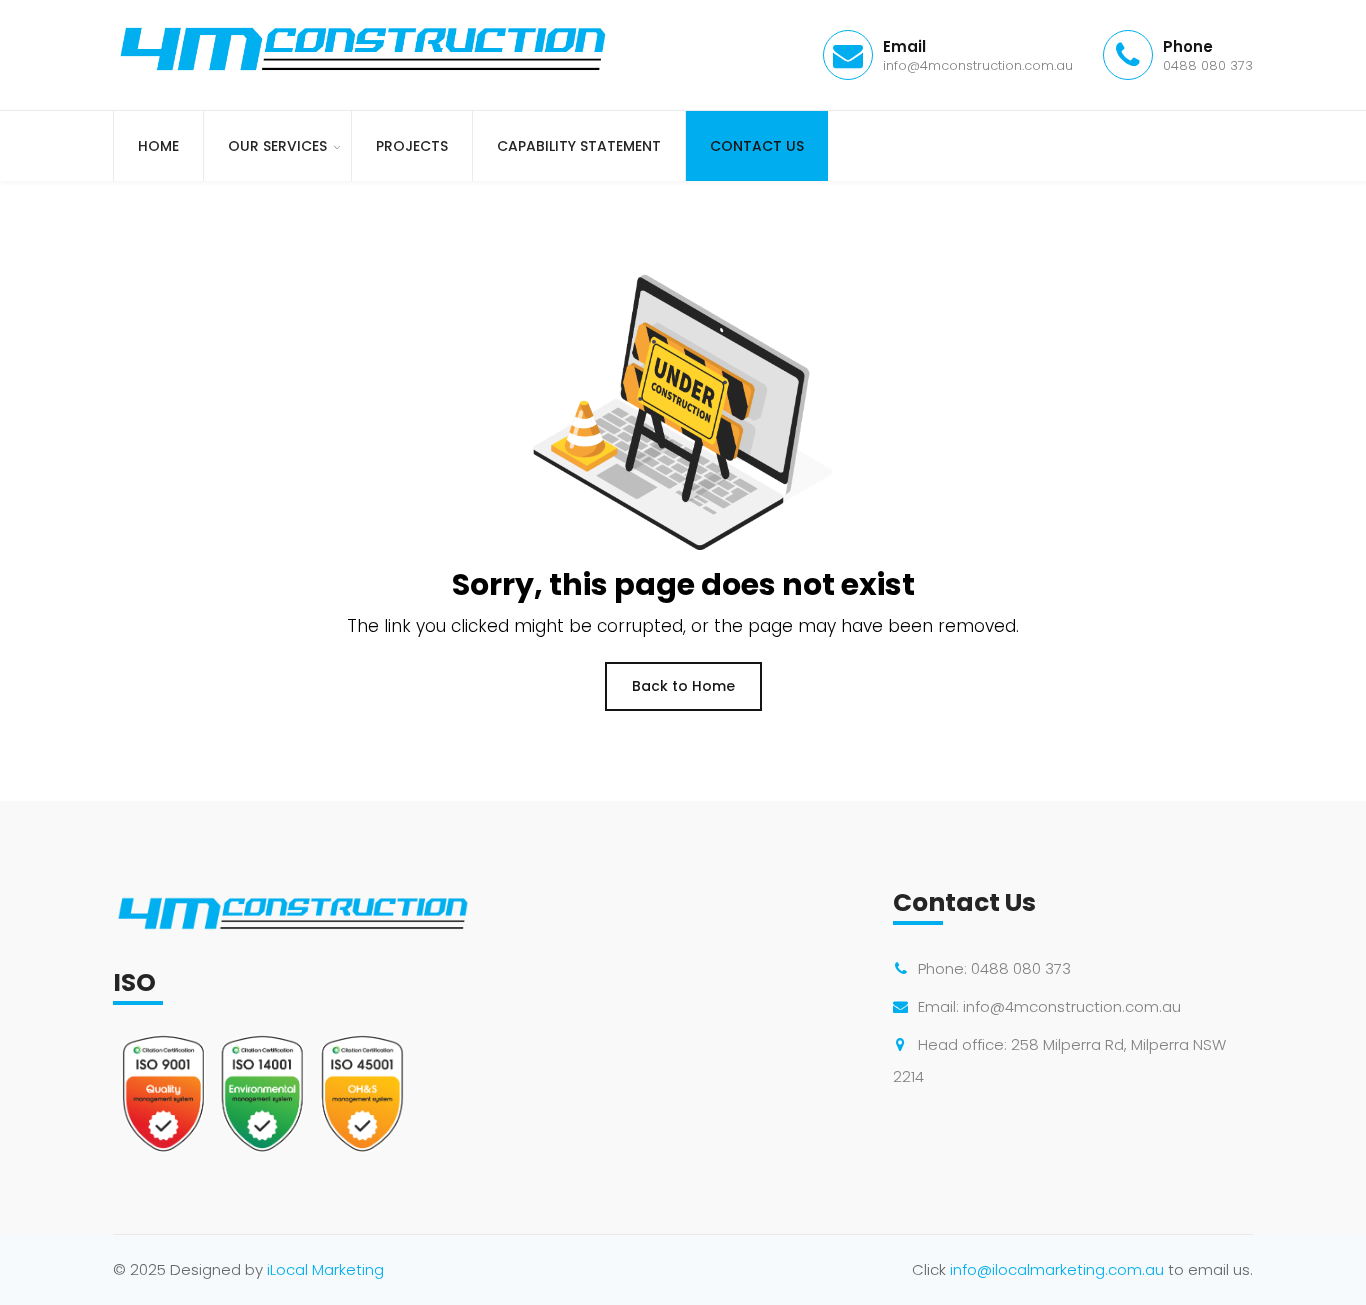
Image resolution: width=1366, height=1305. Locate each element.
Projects (412, 146)
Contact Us (757, 146)
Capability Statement (579, 146)
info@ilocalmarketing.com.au (1057, 1269)
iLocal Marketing (325, 1269)
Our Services (277, 146)
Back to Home (683, 686)
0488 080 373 (1021, 968)
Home (158, 146)
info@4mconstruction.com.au (1072, 1006)
